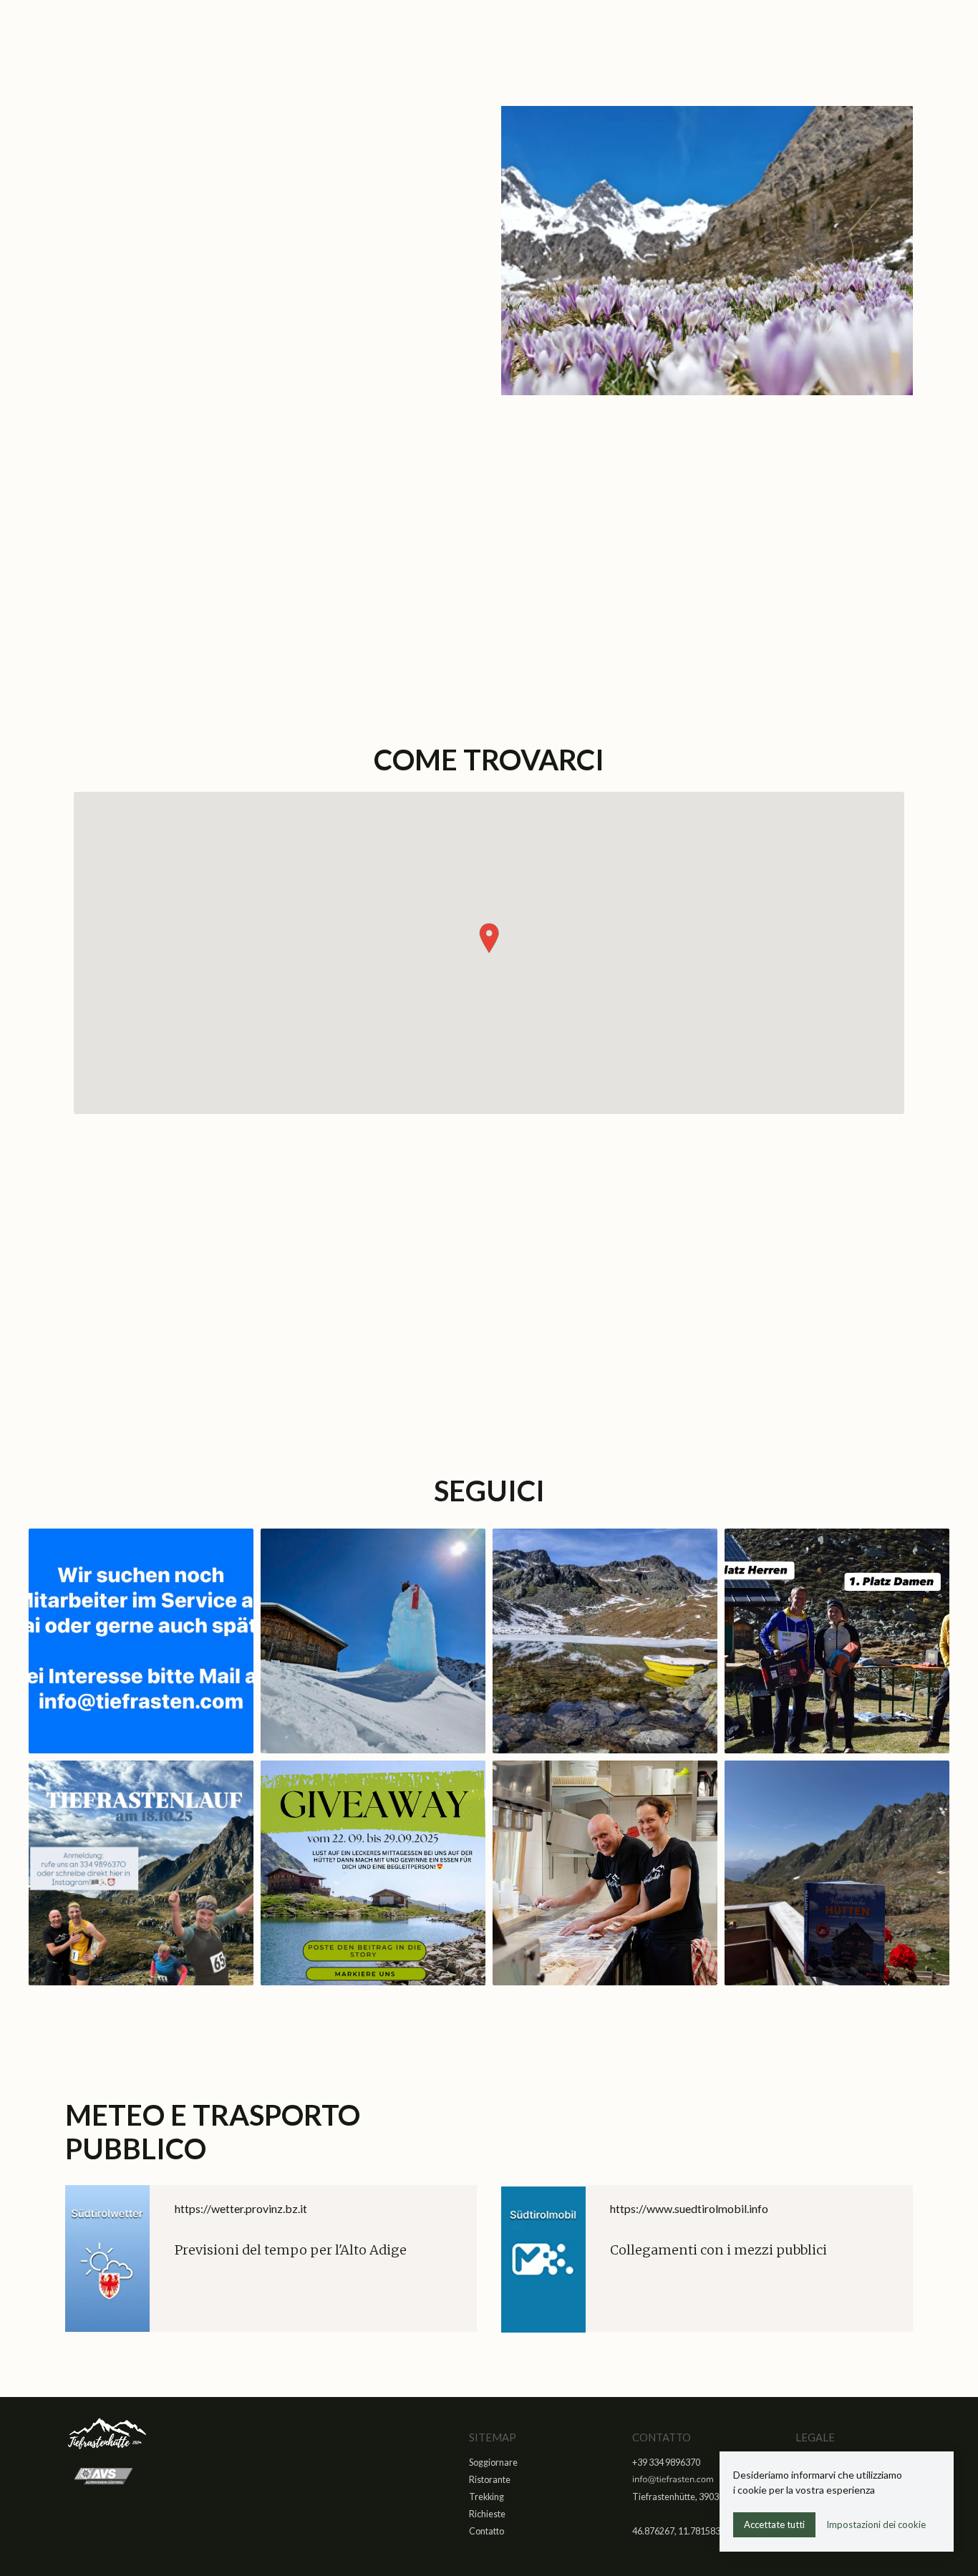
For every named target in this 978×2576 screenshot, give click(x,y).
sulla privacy (210, 609)
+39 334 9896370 (574, 1293)
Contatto (486, 2531)
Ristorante (490, 2480)
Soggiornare (493, 2463)
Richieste (487, 2514)
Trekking (486, 2497)
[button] (489, 938)
